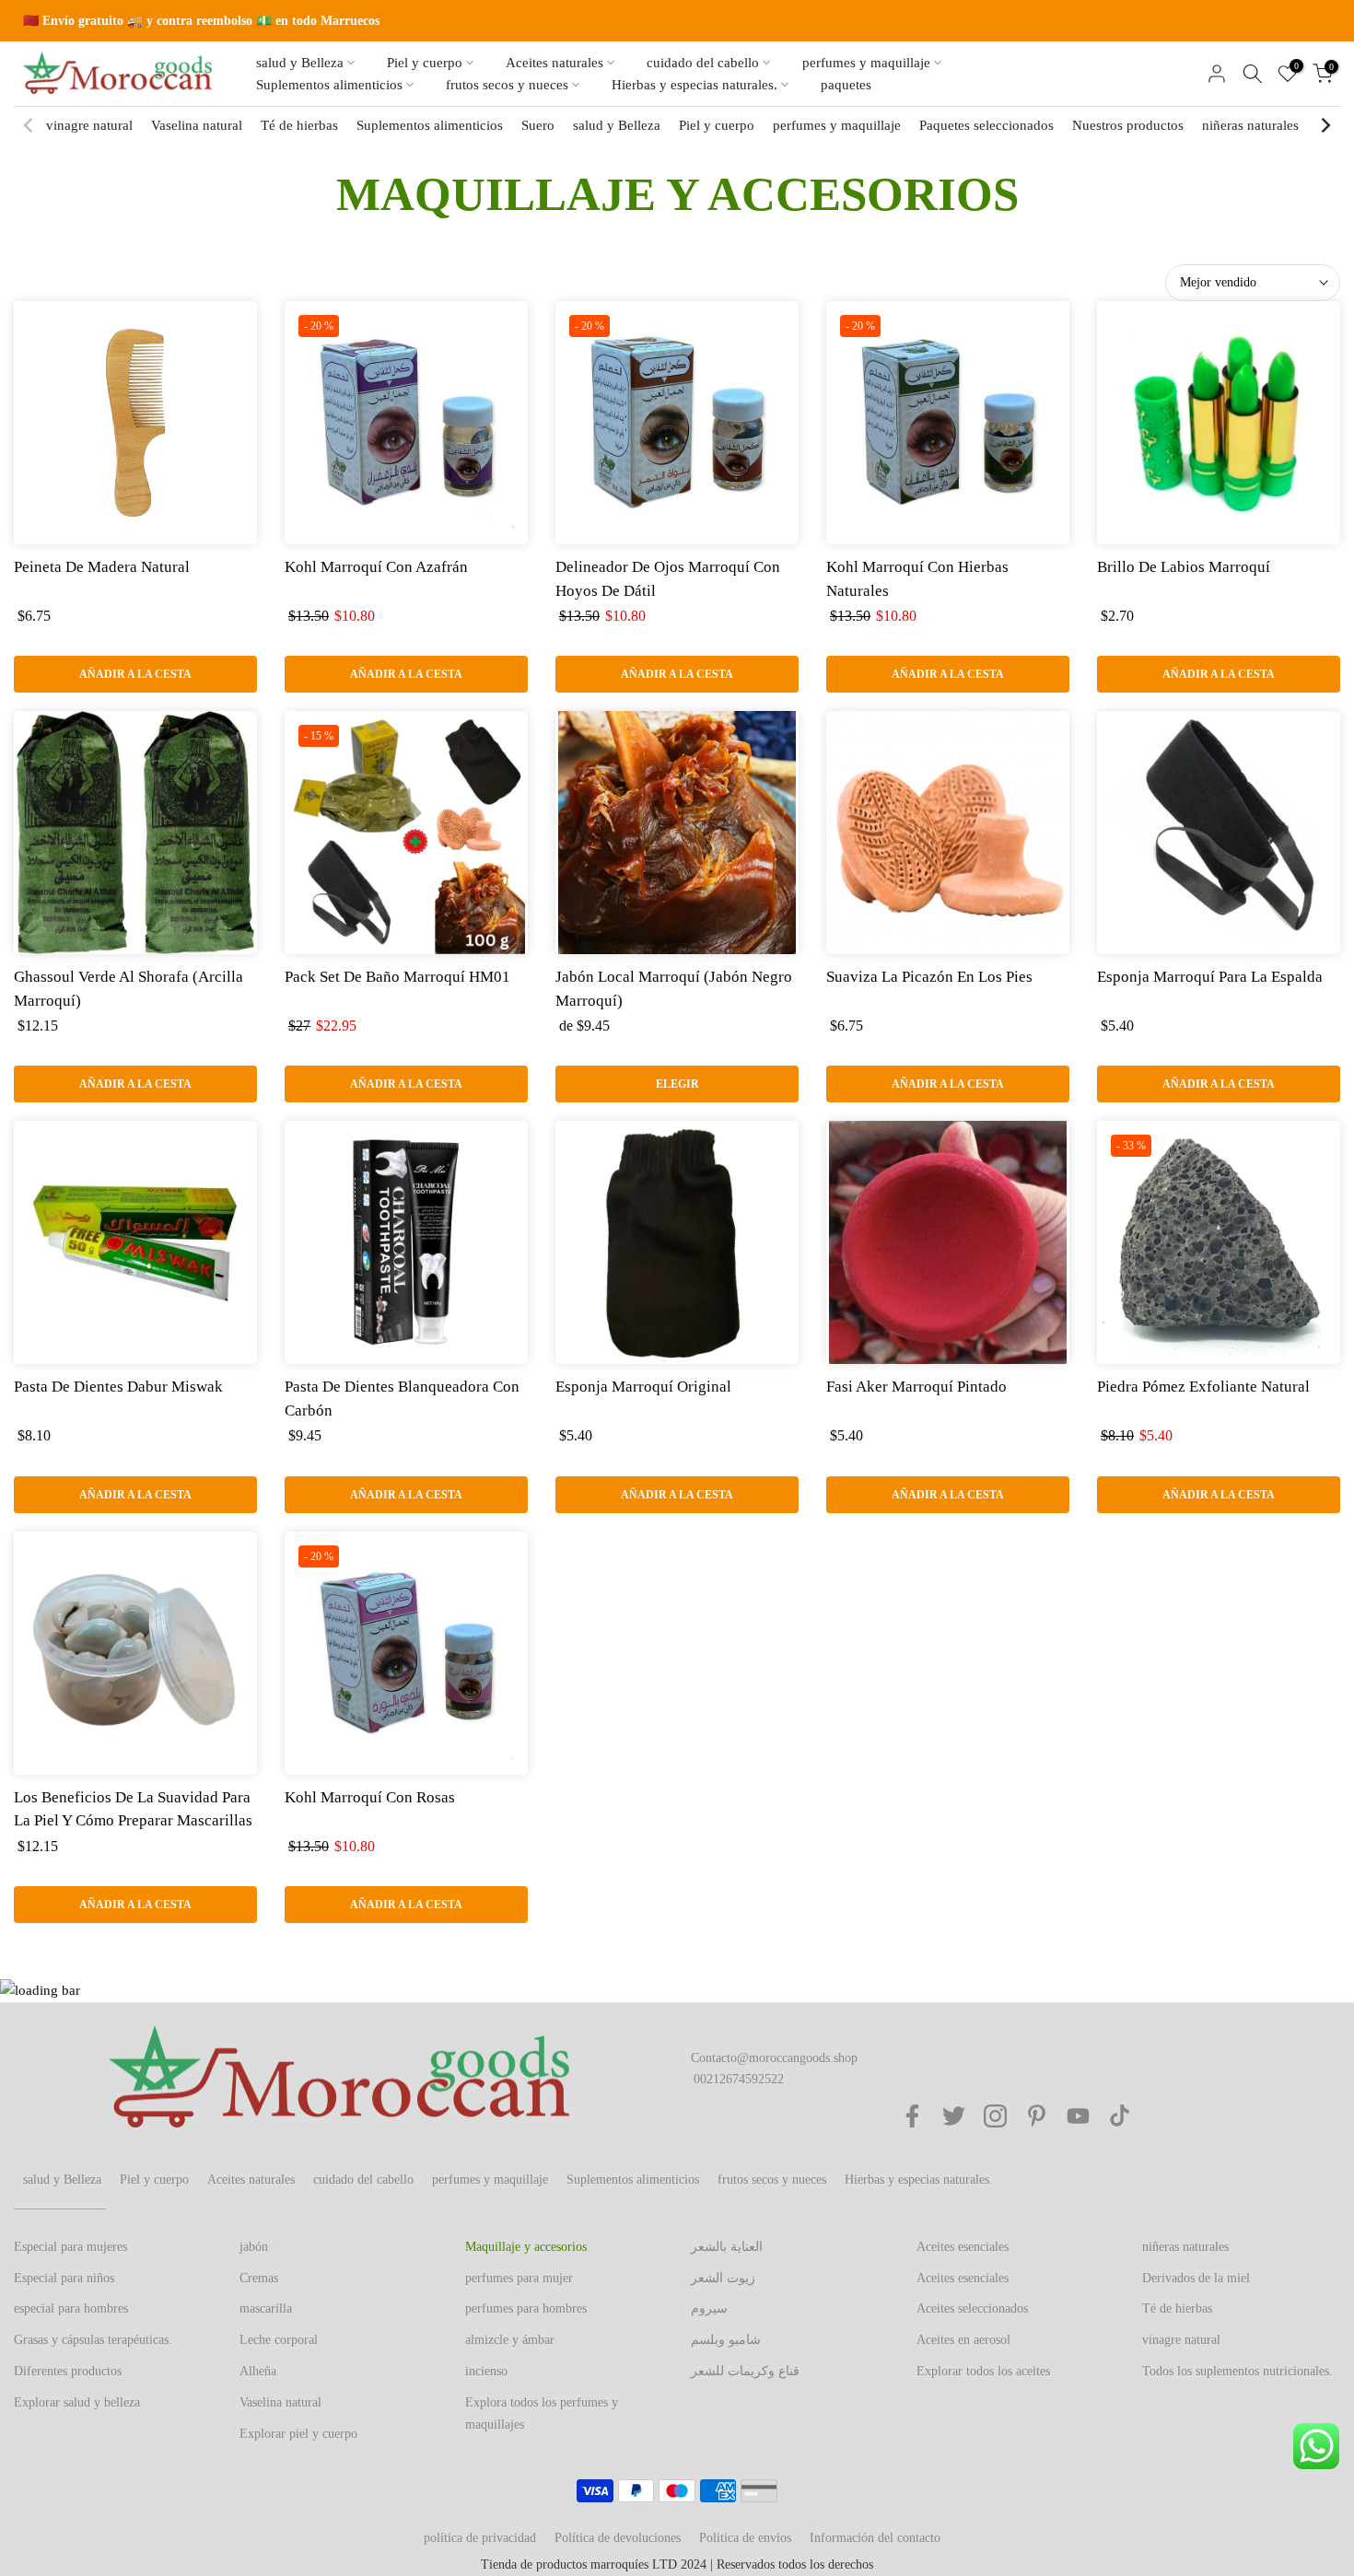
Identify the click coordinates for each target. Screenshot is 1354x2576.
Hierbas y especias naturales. (695, 85)
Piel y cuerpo (425, 63)
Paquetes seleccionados (986, 125)
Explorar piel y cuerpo (298, 2434)
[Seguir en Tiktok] (1120, 2116)
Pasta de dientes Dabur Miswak (118, 1387)
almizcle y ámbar (510, 2340)
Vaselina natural (197, 125)
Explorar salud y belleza (77, 2402)
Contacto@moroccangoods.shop (774, 2058)
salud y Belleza (300, 63)
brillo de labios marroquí (1184, 567)
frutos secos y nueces (507, 85)
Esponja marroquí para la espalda (1210, 977)
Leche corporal (279, 2340)
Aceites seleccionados (972, 2308)
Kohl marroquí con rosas (370, 1797)
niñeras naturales (1250, 125)
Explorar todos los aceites (983, 2371)
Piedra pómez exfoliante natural (1203, 1387)
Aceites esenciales (963, 2247)
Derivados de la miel (1196, 2278)
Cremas (259, 2278)
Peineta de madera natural (102, 567)
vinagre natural (89, 125)
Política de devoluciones (618, 2538)
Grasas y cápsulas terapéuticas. (93, 2340)
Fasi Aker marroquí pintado (916, 1387)
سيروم (709, 2308)
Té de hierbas (299, 125)
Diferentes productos (68, 2371)
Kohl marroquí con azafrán (376, 567)
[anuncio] (677, 21)
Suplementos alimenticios (329, 85)
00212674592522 (739, 2079)
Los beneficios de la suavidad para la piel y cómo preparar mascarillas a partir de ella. (133, 1821)
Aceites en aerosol (963, 2340)
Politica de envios (745, 2538)
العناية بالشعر (727, 2247)
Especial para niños (64, 2278)
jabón (254, 2247)
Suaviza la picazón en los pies (929, 977)
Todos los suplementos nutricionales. (1237, 2371)
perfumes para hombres (526, 2308)
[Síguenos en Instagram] (995, 2116)
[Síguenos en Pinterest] (1037, 2116)
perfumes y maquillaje (866, 63)
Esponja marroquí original (643, 1387)
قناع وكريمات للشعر (745, 2371)
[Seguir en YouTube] (1078, 2116)
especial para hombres (71, 2308)
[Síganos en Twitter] (954, 2116)
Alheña (258, 2371)
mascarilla (266, 2308)
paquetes (846, 85)
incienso (486, 2371)
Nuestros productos (1128, 125)
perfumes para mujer (519, 2278)
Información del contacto (875, 2538)
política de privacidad (480, 2538)
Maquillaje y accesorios (526, 2247)
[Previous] (29, 125)
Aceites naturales (554, 63)
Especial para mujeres (70, 2247)
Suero (538, 125)
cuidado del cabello (703, 63)
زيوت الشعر (723, 2278)
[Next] (1325, 125)
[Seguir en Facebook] (912, 2116)
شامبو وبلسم (726, 2340)
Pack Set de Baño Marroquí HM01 (397, 977)
